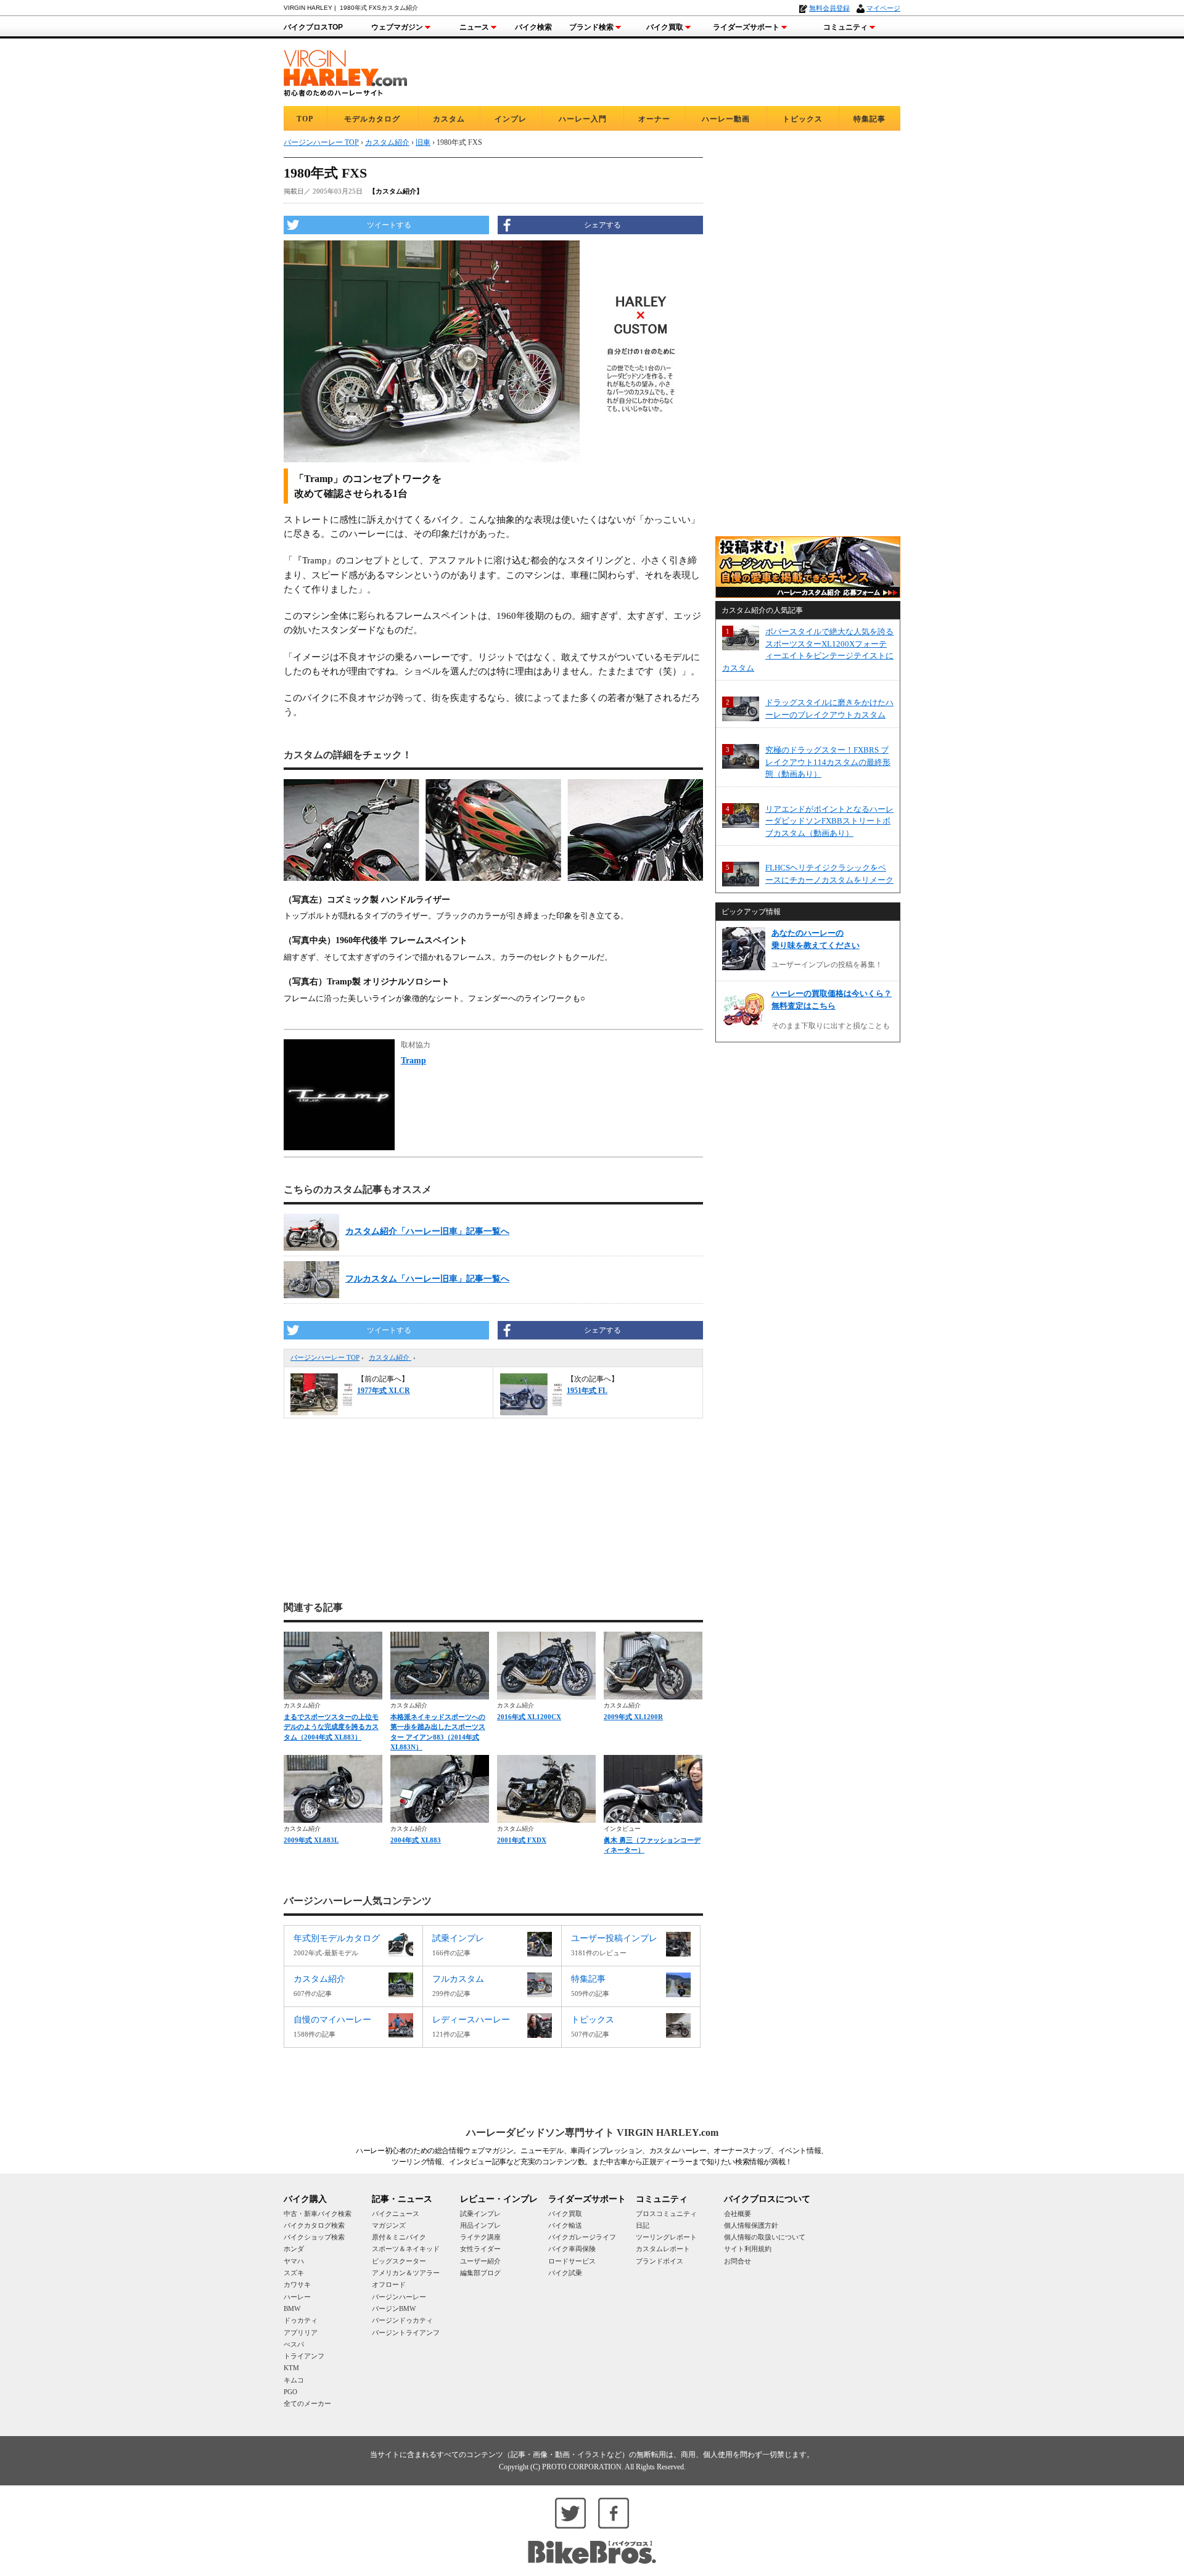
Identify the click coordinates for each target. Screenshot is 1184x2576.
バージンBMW (394, 2308)
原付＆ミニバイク (399, 2237)
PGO (290, 2392)
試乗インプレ (480, 2214)
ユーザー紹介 (480, 2261)
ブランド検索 (591, 27)
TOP (305, 119)
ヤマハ (294, 2261)
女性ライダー (480, 2249)
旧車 (423, 142)
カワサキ (297, 2284)
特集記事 (869, 119)
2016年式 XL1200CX (529, 1717)
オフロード (389, 2284)
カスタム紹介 (390, 1357)
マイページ (883, 8)
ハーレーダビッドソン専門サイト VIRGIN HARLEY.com (592, 2132)
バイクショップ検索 (314, 2237)
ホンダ (294, 2249)
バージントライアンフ (406, 2333)
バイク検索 (533, 27)
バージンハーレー (399, 2297)
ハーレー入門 (583, 119)
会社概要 (738, 2214)
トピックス (803, 119)
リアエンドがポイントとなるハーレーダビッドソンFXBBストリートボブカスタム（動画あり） (829, 821)
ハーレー (297, 2297)
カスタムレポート (663, 2249)
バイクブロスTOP (313, 27)
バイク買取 (665, 27)
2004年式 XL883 (416, 1840)
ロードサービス (572, 2261)
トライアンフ (304, 2356)
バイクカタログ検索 (314, 2225)
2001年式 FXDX (522, 1840)
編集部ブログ (480, 2273)
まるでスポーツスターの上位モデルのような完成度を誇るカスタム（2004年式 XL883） (331, 1727)
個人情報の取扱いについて (765, 2237)
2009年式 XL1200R (633, 1717)
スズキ (294, 2273)
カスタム (449, 119)
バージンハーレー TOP (325, 1357)
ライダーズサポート (746, 27)
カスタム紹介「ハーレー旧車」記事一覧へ (427, 1231)
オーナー (654, 119)
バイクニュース (396, 2214)
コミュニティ (845, 27)
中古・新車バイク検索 (318, 2214)
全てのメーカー (307, 2403)
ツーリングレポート (666, 2237)
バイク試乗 (565, 2273)
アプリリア (301, 2333)
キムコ (294, 2380)
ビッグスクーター (399, 2261)
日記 (643, 2225)
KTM (291, 2368)
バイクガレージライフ (582, 2237)
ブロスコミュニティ (666, 2214)
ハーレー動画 (726, 119)
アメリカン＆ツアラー (406, 2273)
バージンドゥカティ (402, 2320)
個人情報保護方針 (751, 2225)
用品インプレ (480, 2225)
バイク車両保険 (572, 2249)
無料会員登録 (829, 8)
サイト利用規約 (748, 2249)
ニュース (474, 27)
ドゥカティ (301, 2320)
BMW (292, 2308)
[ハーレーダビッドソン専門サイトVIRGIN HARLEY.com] (345, 71)
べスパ (294, 2344)
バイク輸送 (565, 2225)
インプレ (511, 119)
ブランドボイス (660, 2261)
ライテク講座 (480, 2237)
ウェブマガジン (397, 27)
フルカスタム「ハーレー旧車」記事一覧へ (427, 1279)
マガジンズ (389, 2225)
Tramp (413, 1061)
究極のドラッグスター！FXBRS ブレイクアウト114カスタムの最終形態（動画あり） (828, 762)
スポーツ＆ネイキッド (406, 2249)
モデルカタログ (372, 119)
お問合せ (738, 2261)
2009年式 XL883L (311, 1840)
